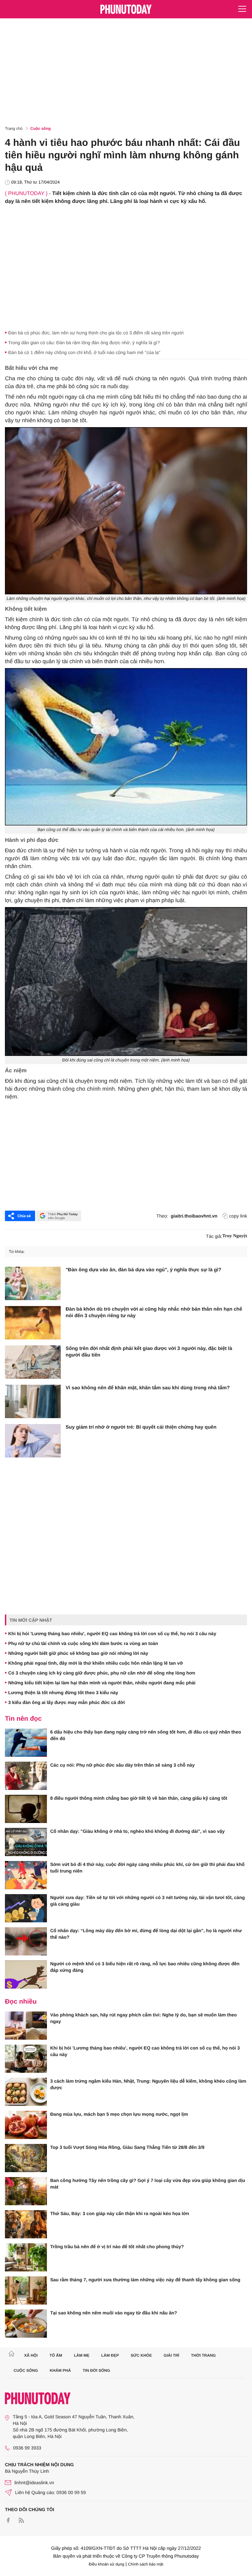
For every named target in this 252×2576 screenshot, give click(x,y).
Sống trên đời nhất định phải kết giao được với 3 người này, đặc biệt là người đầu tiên (149, 1352)
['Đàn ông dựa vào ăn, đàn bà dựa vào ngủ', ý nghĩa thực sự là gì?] (33, 1283)
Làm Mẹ (82, 2355)
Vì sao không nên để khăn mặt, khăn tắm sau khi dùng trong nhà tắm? (148, 1388)
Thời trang (203, 2355)
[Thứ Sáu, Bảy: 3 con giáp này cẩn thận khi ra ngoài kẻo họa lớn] (26, 2224)
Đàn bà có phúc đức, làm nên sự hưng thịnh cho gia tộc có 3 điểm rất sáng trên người (96, 333)
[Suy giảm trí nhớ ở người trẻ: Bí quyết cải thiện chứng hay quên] (33, 1441)
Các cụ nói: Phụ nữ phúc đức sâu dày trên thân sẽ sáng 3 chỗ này (122, 1765)
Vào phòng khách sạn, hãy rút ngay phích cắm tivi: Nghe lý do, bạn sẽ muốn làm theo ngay (144, 2018)
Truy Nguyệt (235, 1236)
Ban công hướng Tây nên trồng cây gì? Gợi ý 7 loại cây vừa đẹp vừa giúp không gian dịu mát (148, 2184)
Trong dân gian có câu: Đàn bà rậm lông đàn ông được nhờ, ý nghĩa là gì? (84, 343)
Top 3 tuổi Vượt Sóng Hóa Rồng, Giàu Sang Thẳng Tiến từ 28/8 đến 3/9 (127, 2147)
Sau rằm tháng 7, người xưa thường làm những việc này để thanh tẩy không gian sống (145, 2280)
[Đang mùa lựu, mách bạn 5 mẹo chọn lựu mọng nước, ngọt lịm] (26, 2125)
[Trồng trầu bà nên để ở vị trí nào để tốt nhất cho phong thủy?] (26, 2257)
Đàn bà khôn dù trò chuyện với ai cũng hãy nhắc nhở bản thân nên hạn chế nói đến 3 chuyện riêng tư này (154, 1312)
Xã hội (31, 2355)
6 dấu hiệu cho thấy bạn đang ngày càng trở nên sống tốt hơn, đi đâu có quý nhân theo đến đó (146, 1735)
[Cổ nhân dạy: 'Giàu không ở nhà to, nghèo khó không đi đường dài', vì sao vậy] (26, 1842)
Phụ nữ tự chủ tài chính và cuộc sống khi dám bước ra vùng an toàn (83, 1643)
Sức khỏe (141, 2355)
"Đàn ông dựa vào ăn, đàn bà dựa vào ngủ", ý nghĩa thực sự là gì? (143, 1270)
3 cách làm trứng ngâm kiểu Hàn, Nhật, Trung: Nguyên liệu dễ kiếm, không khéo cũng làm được (148, 2084)
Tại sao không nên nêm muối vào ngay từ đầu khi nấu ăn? (114, 2313)
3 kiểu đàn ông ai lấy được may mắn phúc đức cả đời (66, 1702)
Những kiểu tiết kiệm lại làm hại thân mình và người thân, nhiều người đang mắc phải (102, 1683)
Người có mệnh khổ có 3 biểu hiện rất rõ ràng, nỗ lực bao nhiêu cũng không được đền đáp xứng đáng (145, 1967)
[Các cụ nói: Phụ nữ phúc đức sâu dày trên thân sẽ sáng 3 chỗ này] (26, 1776)
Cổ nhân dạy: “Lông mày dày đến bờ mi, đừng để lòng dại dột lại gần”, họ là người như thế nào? (146, 1934)
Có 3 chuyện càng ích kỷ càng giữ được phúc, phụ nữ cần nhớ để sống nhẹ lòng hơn (102, 1673)
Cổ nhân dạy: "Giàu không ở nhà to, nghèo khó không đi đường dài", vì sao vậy (137, 1831)
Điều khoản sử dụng (107, 2564)
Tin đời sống (96, 2370)
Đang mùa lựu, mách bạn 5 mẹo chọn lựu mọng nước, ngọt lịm (119, 2114)
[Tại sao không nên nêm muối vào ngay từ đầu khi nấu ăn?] (26, 2324)
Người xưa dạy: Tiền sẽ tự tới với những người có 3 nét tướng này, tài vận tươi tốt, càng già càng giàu (147, 1901)
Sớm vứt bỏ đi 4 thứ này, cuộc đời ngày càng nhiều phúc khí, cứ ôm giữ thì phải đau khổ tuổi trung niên (147, 1868)
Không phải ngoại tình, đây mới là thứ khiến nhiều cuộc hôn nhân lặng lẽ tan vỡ (96, 1663)
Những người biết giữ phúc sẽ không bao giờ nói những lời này (78, 1653)
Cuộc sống (41, 129)
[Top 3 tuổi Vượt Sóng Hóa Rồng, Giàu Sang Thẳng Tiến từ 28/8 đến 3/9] (26, 2158)
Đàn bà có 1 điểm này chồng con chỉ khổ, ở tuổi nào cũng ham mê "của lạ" (84, 352)
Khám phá (60, 2370)
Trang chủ (14, 129)
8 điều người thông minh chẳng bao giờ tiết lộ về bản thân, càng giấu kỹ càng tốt (139, 1798)
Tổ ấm (56, 2355)
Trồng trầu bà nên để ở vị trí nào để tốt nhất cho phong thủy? (117, 2247)
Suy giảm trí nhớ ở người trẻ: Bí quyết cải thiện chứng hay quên (141, 1427)
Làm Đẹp (110, 2355)
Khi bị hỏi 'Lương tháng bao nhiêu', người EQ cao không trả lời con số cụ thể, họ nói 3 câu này (112, 1634)
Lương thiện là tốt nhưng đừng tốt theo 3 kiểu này (63, 1693)
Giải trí (171, 2355)
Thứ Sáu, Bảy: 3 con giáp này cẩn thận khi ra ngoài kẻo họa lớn (120, 2213)
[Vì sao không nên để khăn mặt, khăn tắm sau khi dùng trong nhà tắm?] (33, 1401)
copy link (238, 1216)
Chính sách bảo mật (146, 2564)
